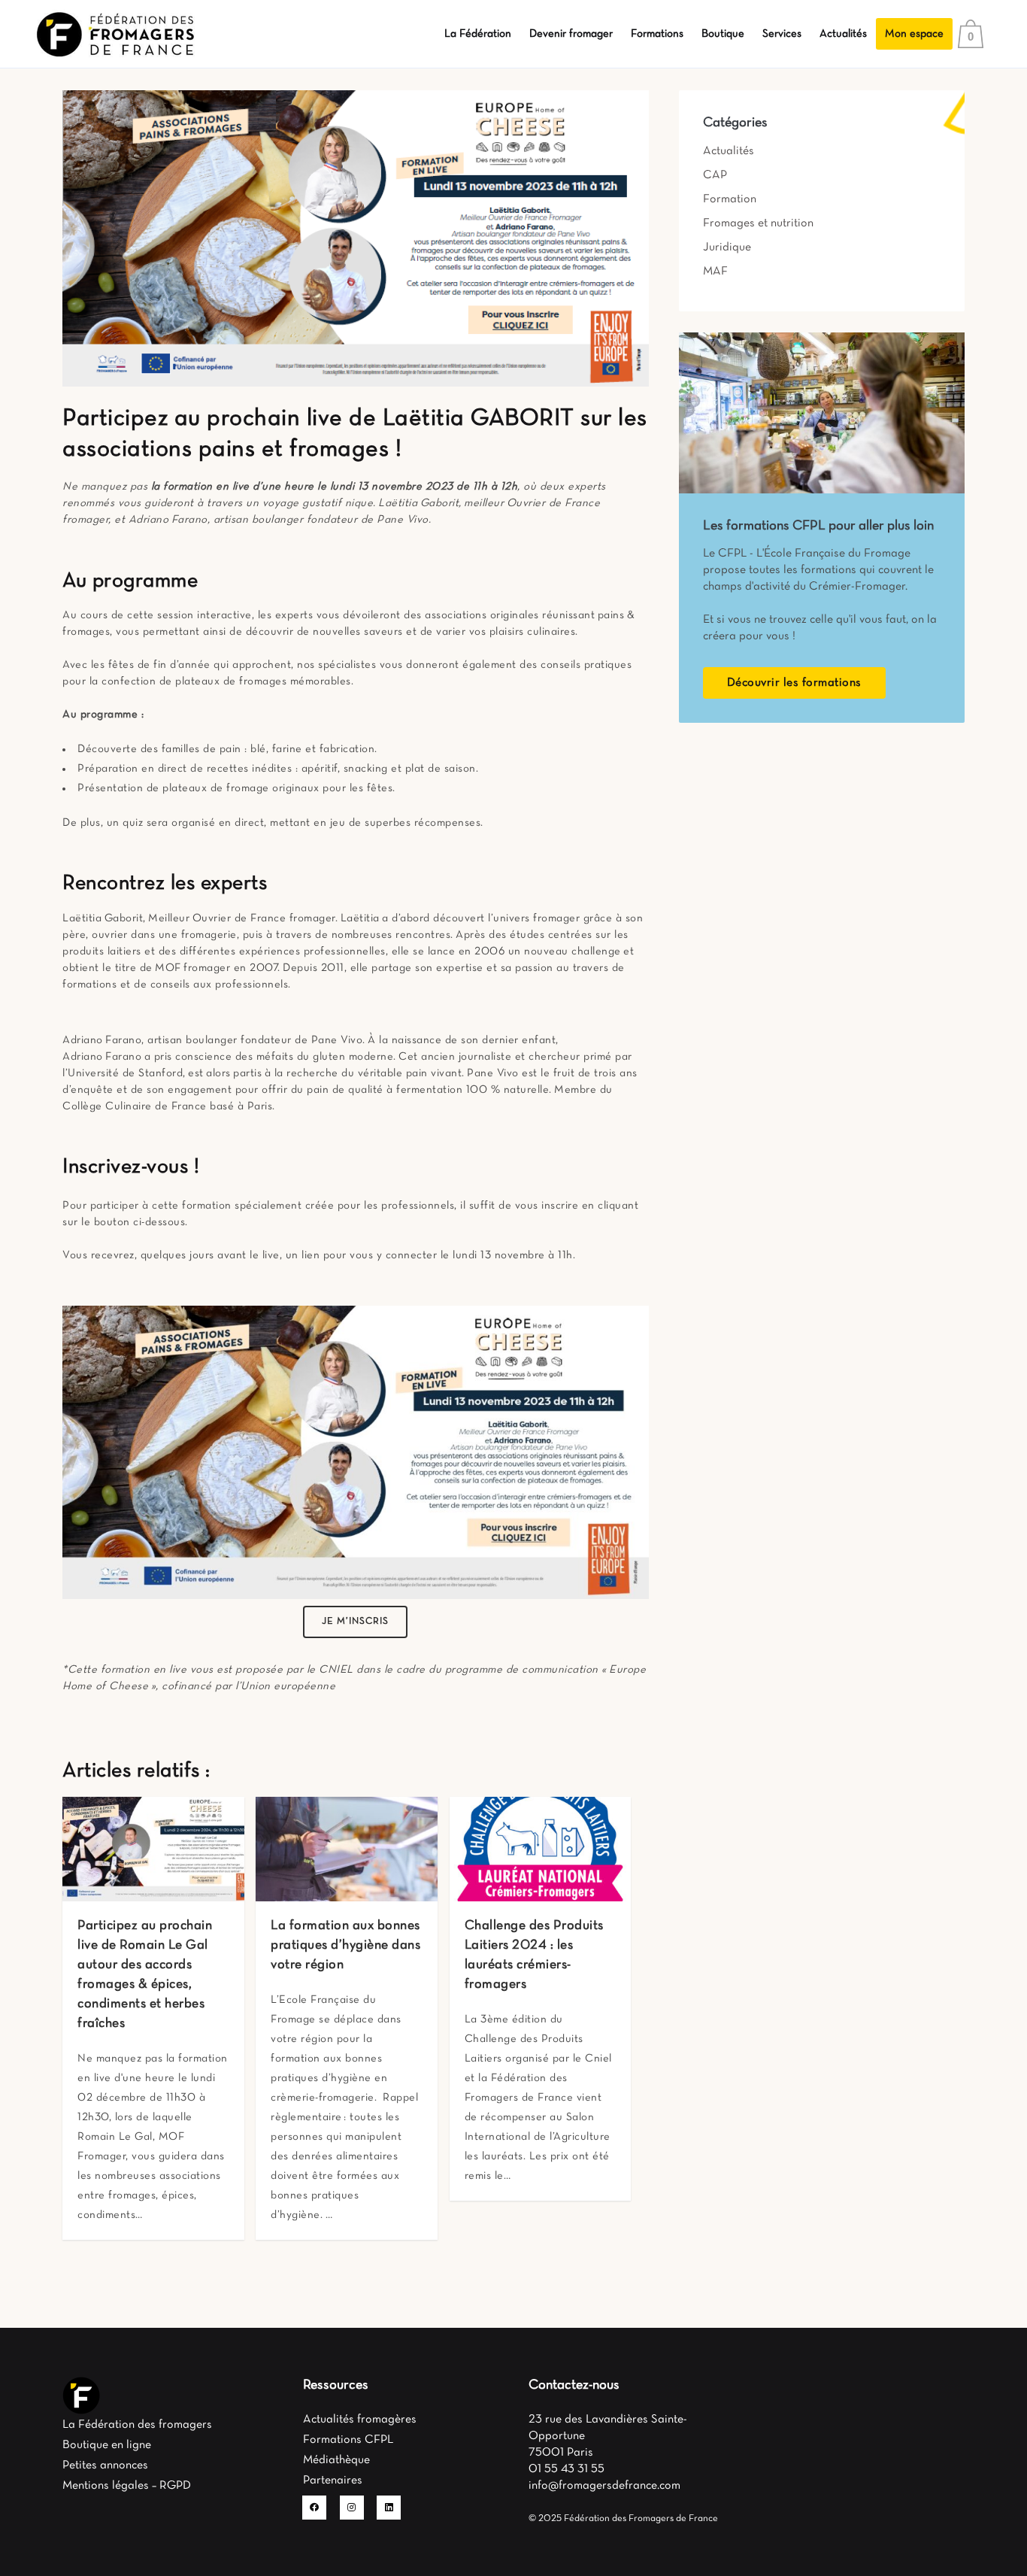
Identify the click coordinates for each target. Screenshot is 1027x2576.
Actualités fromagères (360, 2420)
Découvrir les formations (794, 683)
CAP (715, 175)
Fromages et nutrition (758, 223)
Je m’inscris (355, 1622)
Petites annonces (105, 2465)
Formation (730, 199)
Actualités (729, 151)
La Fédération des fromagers (137, 2425)
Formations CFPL (348, 2440)
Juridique (727, 247)
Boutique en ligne (107, 2445)
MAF (715, 272)
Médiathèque (336, 2460)
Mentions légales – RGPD (127, 2486)
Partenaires (333, 2480)
